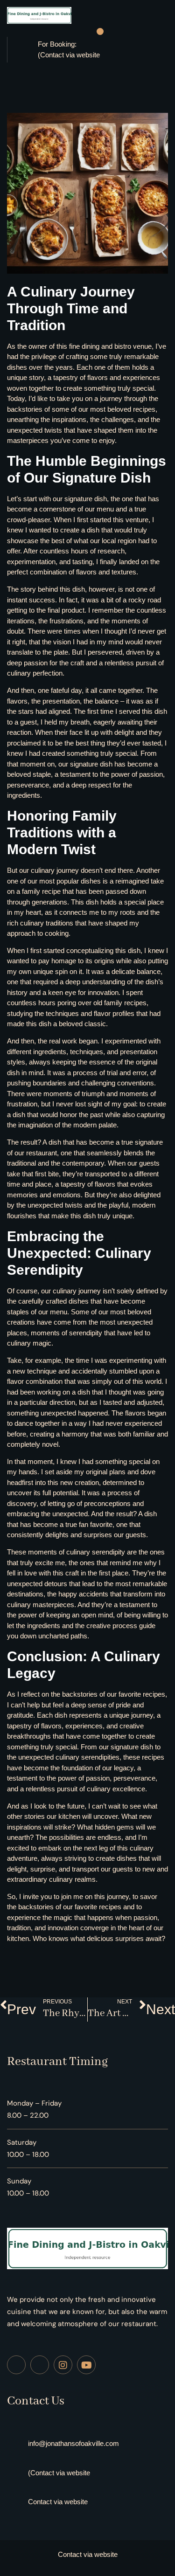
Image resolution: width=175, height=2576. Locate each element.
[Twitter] (40, 2365)
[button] (100, 32)
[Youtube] (86, 2365)
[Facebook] (16, 2365)
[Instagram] (63, 2365)
